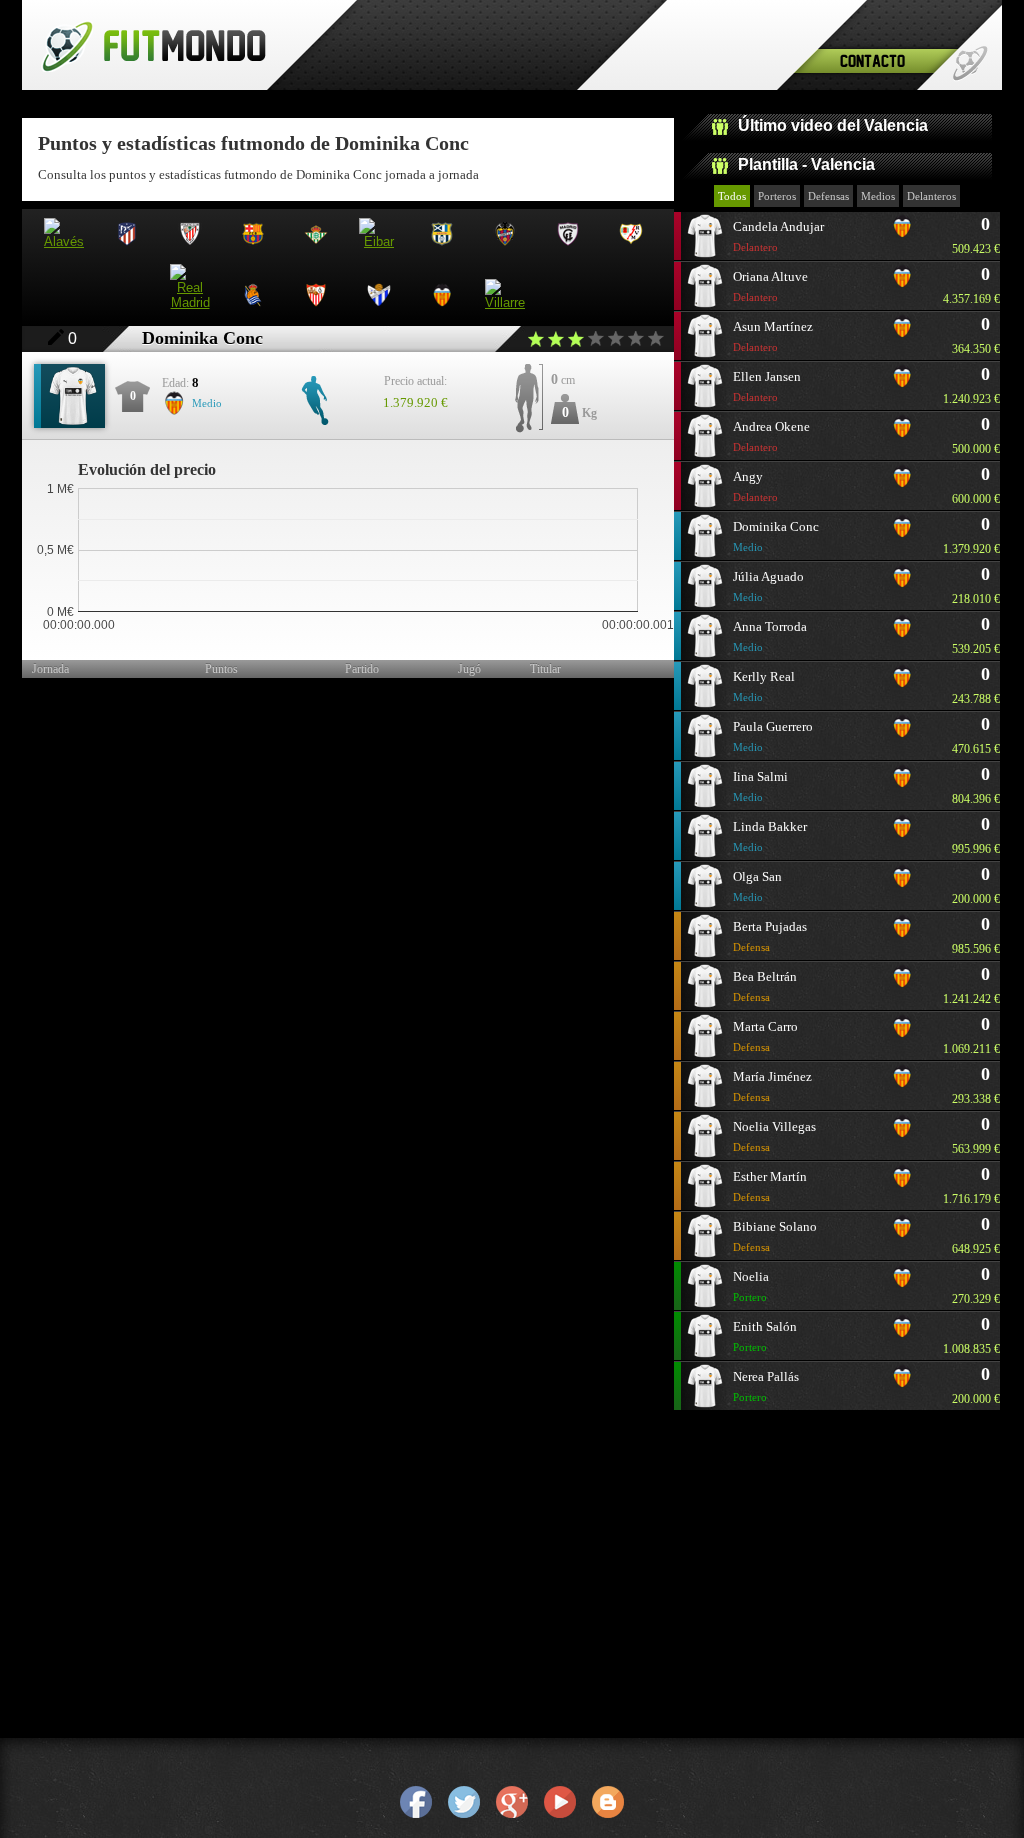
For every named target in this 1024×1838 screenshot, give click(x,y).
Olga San (757, 886)
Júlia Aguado (768, 586)
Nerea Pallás (766, 1386)
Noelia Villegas (774, 1136)
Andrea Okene (771, 436)
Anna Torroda (770, 636)
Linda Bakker (770, 836)
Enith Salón (765, 1336)
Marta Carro (765, 1036)
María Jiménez (772, 1086)
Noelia (751, 1286)
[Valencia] (902, 234)
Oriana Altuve (770, 286)
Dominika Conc (776, 536)
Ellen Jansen (767, 386)
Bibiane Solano (775, 1236)
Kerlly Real (764, 686)
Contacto (872, 60)
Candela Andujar (778, 236)
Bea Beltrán (765, 986)
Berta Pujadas (770, 936)
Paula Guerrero (773, 736)
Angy (755, 486)
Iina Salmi (760, 786)
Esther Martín (770, 1186)
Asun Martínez (773, 336)
